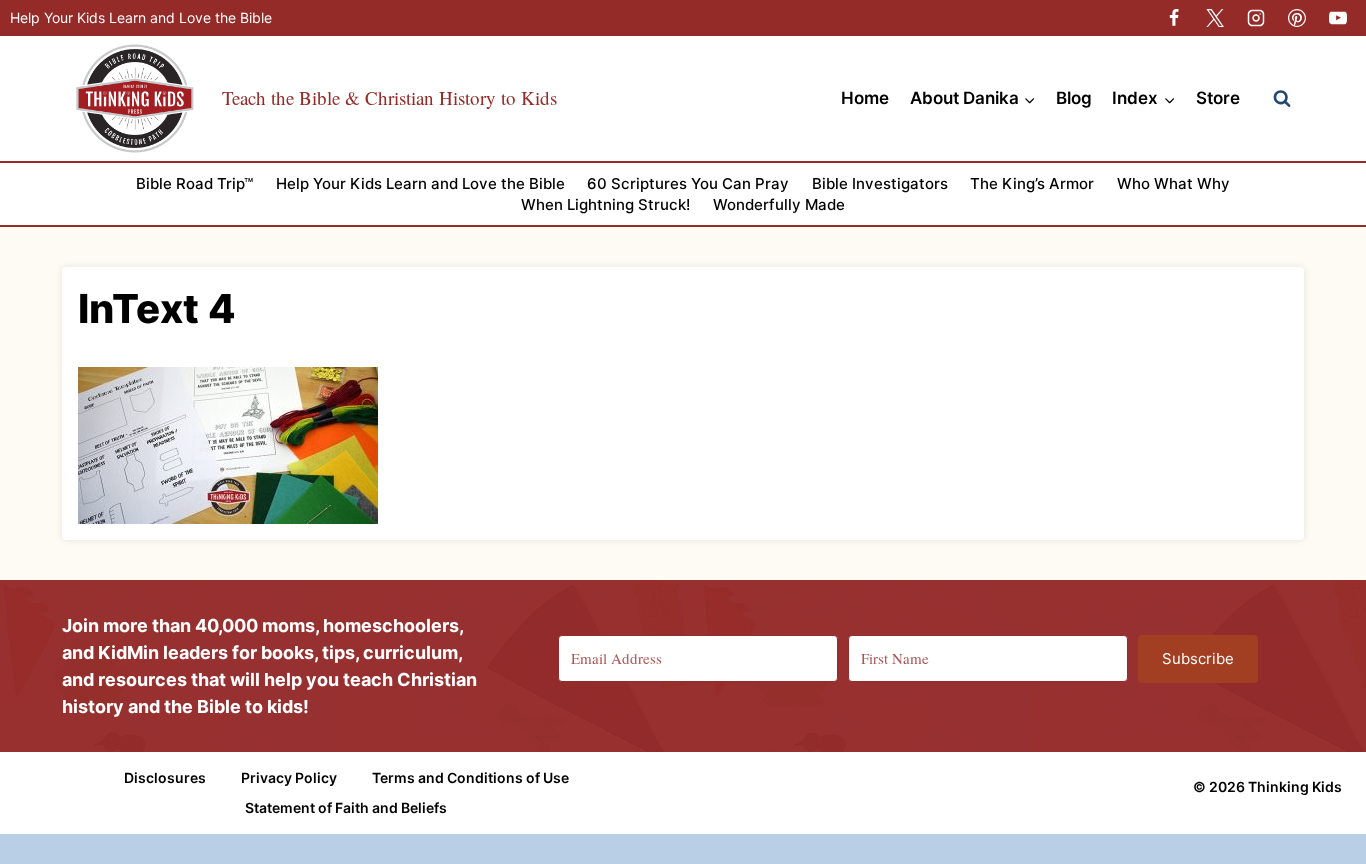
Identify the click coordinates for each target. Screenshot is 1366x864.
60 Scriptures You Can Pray (688, 183)
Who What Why (1173, 183)
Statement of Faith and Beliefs (346, 807)
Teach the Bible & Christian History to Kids (389, 97)
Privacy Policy (289, 777)
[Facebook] (1174, 18)
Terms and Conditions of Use (470, 777)
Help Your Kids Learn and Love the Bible (141, 17)
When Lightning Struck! (605, 204)
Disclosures (165, 777)
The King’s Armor (1032, 183)
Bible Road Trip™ (194, 183)
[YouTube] (1338, 18)
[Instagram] (1256, 18)
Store (1218, 98)
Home (865, 98)
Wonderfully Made (779, 204)
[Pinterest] (1297, 18)
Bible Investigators (880, 183)
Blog (1074, 98)
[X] (1215, 18)
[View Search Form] (1282, 99)
